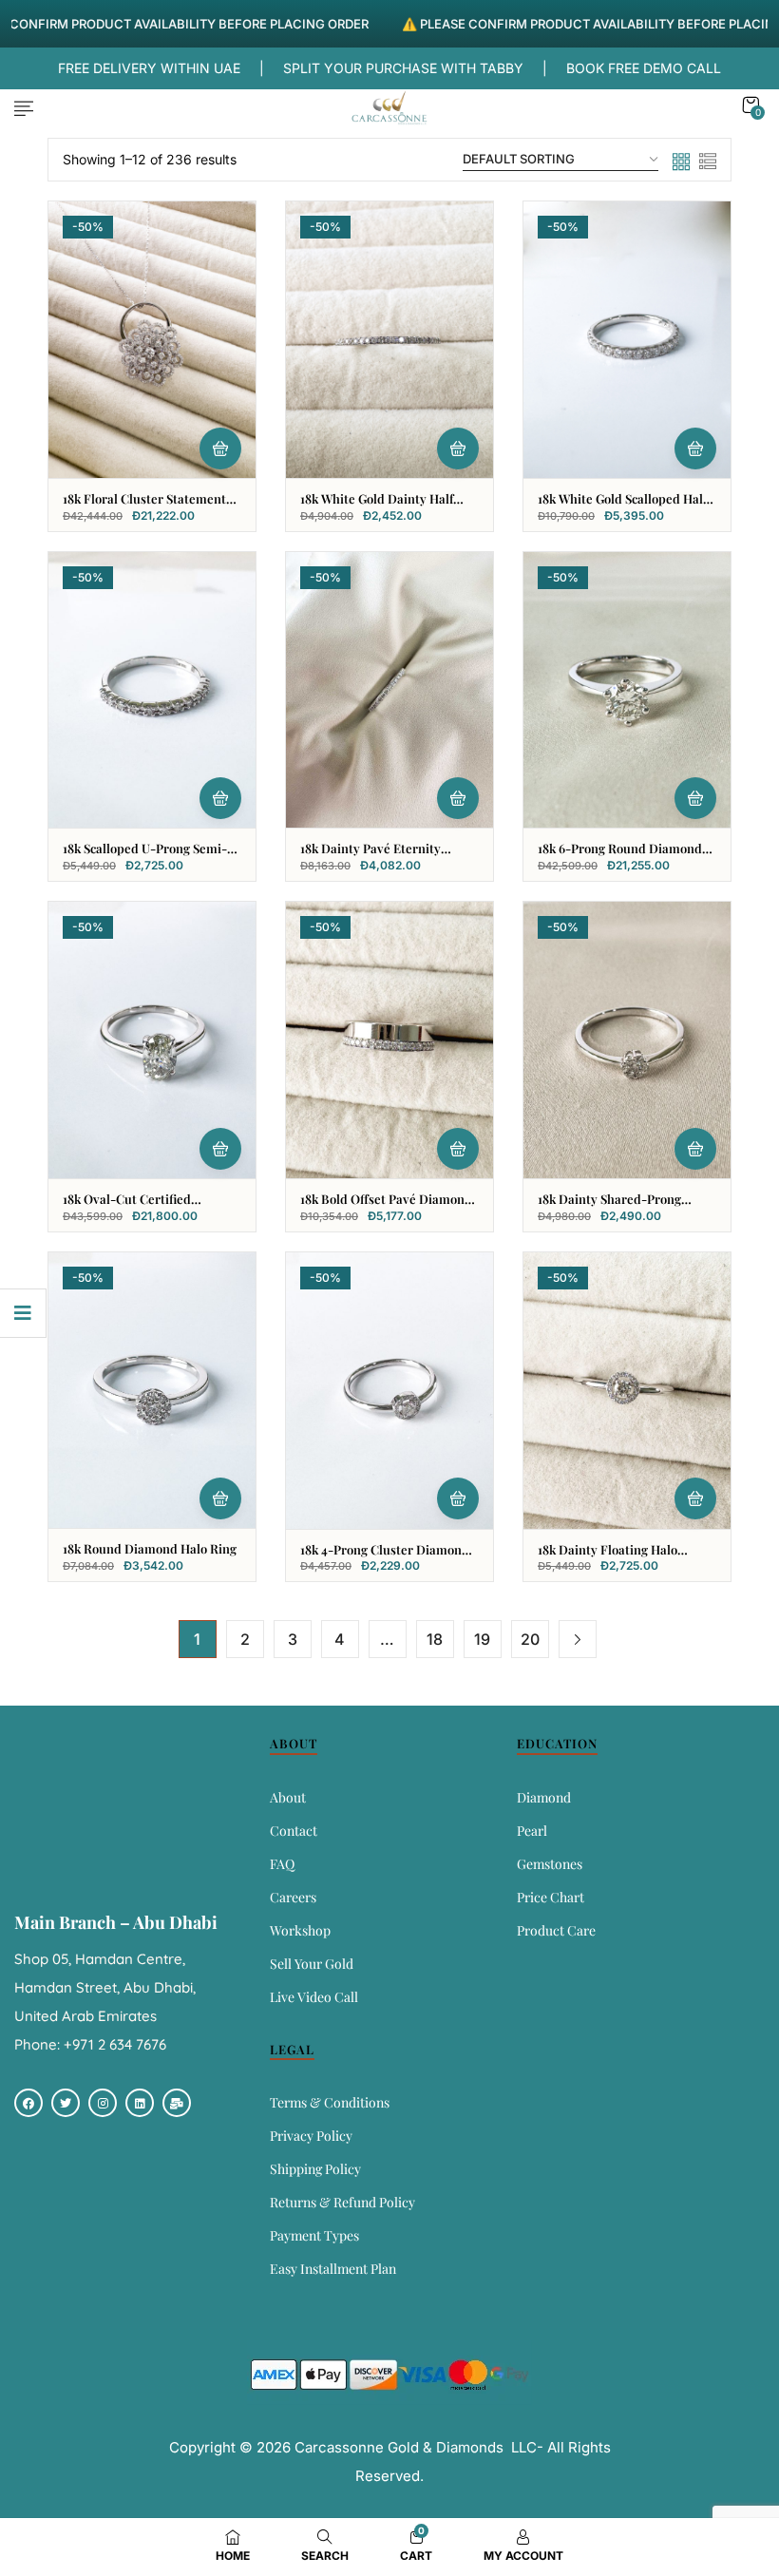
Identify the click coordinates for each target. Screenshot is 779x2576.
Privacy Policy (311, 2136)
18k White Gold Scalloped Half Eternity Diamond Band (622, 506)
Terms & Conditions (330, 2102)
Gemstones (550, 1864)
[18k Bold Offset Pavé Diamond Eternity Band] (389, 1040)
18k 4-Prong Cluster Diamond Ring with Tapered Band (385, 1557)
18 (435, 1639)
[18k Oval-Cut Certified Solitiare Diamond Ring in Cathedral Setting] (152, 1040)
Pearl (532, 1831)
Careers (293, 1897)
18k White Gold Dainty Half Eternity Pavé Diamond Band (384, 506)
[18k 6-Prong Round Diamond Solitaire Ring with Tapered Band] (627, 690)
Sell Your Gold (312, 1964)
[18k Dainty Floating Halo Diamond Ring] (627, 1391)
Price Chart (551, 1897)
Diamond (544, 1797)
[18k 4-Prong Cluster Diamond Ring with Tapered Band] (389, 1391)
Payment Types (314, 2235)
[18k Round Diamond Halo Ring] (152, 1390)
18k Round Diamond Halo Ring (150, 1548)
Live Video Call (314, 1997)
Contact (294, 1831)
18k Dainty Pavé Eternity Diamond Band (370, 856)
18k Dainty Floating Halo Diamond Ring (608, 1557)
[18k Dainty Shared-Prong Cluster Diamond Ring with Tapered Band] (627, 1040)
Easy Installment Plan (333, 2269)
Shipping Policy (315, 2169)
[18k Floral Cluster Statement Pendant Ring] (152, 340)
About (288, 1797)
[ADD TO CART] (220, 448)
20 (530, 1639)
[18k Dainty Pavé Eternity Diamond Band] (389, 690)
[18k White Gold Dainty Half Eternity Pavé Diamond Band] (389, 340)
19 (482, 1639)
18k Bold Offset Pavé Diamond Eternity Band (386, 1207)
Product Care (556, 1930)
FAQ (282, 1864)
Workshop (300, 1930)
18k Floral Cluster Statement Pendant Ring (144, 506)
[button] (750, 105)
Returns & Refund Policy (342, 2202)
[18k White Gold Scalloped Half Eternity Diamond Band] (627, 340)
